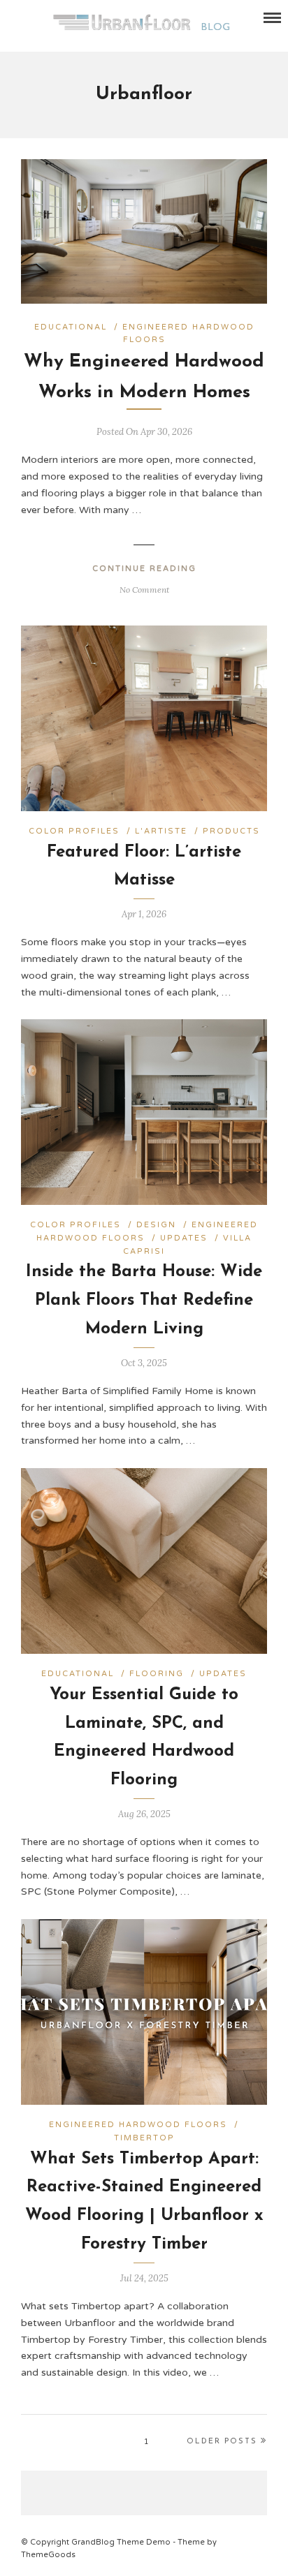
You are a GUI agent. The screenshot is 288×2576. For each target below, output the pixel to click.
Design (156, 1225)
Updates (184, 1238)
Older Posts (222, 2442)
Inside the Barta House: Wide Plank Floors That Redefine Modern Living (144, 1301)
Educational (71, 327)
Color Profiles (74, 831)
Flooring (157, 1674)
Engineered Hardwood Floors (138, 2125)
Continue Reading (144, 569)
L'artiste (161, 831)
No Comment (144, 590)
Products (231, 831)
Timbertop (144, 2138)
